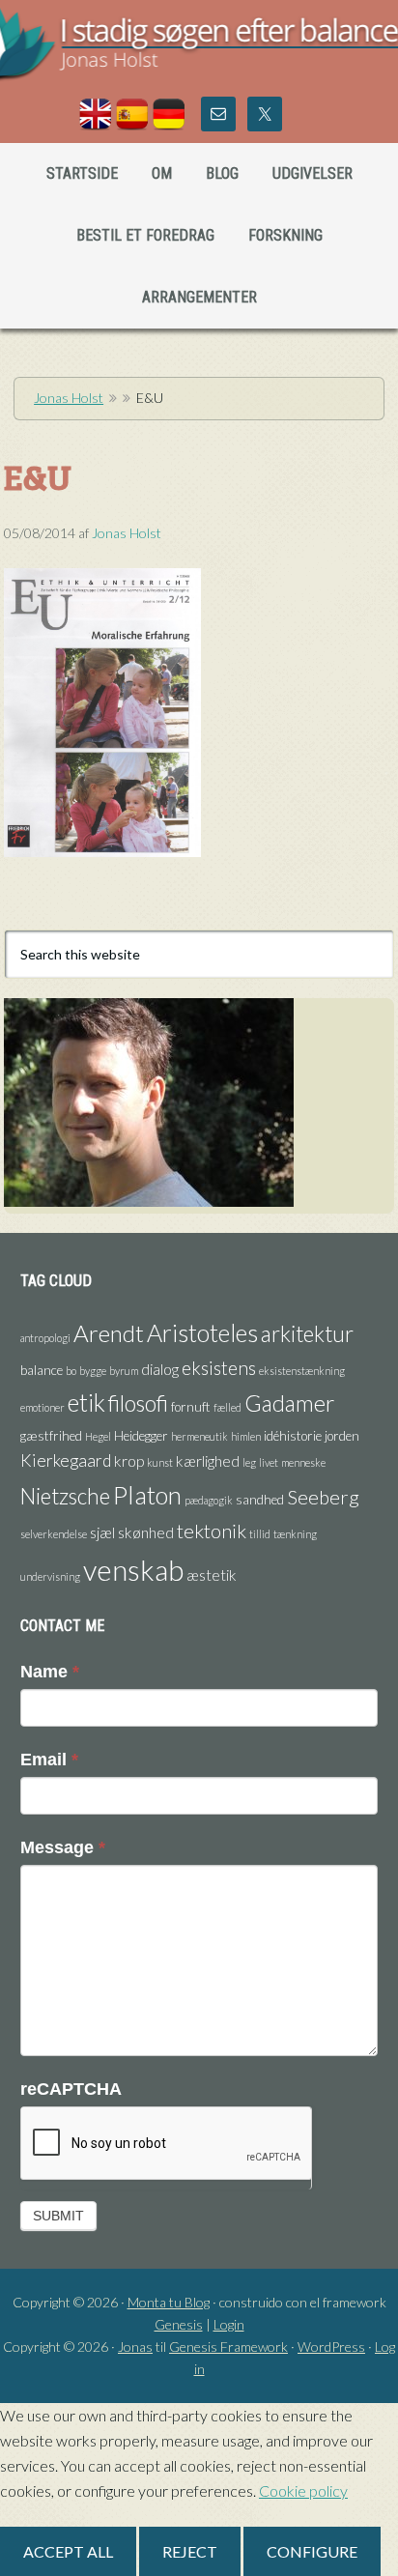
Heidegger (141, 1436)
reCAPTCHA (71, 2089)
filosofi (138, 1403)
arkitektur (307, 1334)
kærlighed (208, 1461)
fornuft (191, 1407)
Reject (190, 2551)
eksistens (219, 1368)
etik (86, 1402)
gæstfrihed (51, 1436)
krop (129, 1461)
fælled (227, 1407)
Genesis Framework (228, 2347)
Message (63, 1847)
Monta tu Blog (169, 2302)
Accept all (68, 2551)
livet (269, 1462)
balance (42, 1370)
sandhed (260, 1500)
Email (49, 1760)
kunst (160, 1462)
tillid (260, 1534)
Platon (147, 1495)
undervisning (50, 1576)
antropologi (45, 1338)
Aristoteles (202, 1332)
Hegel (98, 1436)
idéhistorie (293, 1436)
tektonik (212, 1531)
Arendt (109, 1333)
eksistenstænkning (302, 1371)
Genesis (179, 2324)
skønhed (146, 1532)
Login (229, 2324)
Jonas (135, 2347)
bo (71, 1371)
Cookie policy (303, 2490)
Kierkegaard (66, 1460)
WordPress (331, 2347)
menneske (303, 1462)
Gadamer (289, 1403)
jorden (342, 1436)
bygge (93, 1371)
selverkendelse (54, 1534)
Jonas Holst (199, 58)
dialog (160, 1369)
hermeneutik (199, 1436)
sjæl (102, 1532)
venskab (133, 1570)
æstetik (212, 1575)
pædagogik (209, 1500)
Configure (312, 2551)
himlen (246, 1436)
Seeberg (323, 1497)
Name (50, 1672)
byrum (124, 1371)
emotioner (43, 1407)
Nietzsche (65, 1496)
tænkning (295, 1534)
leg (249, 1462)
